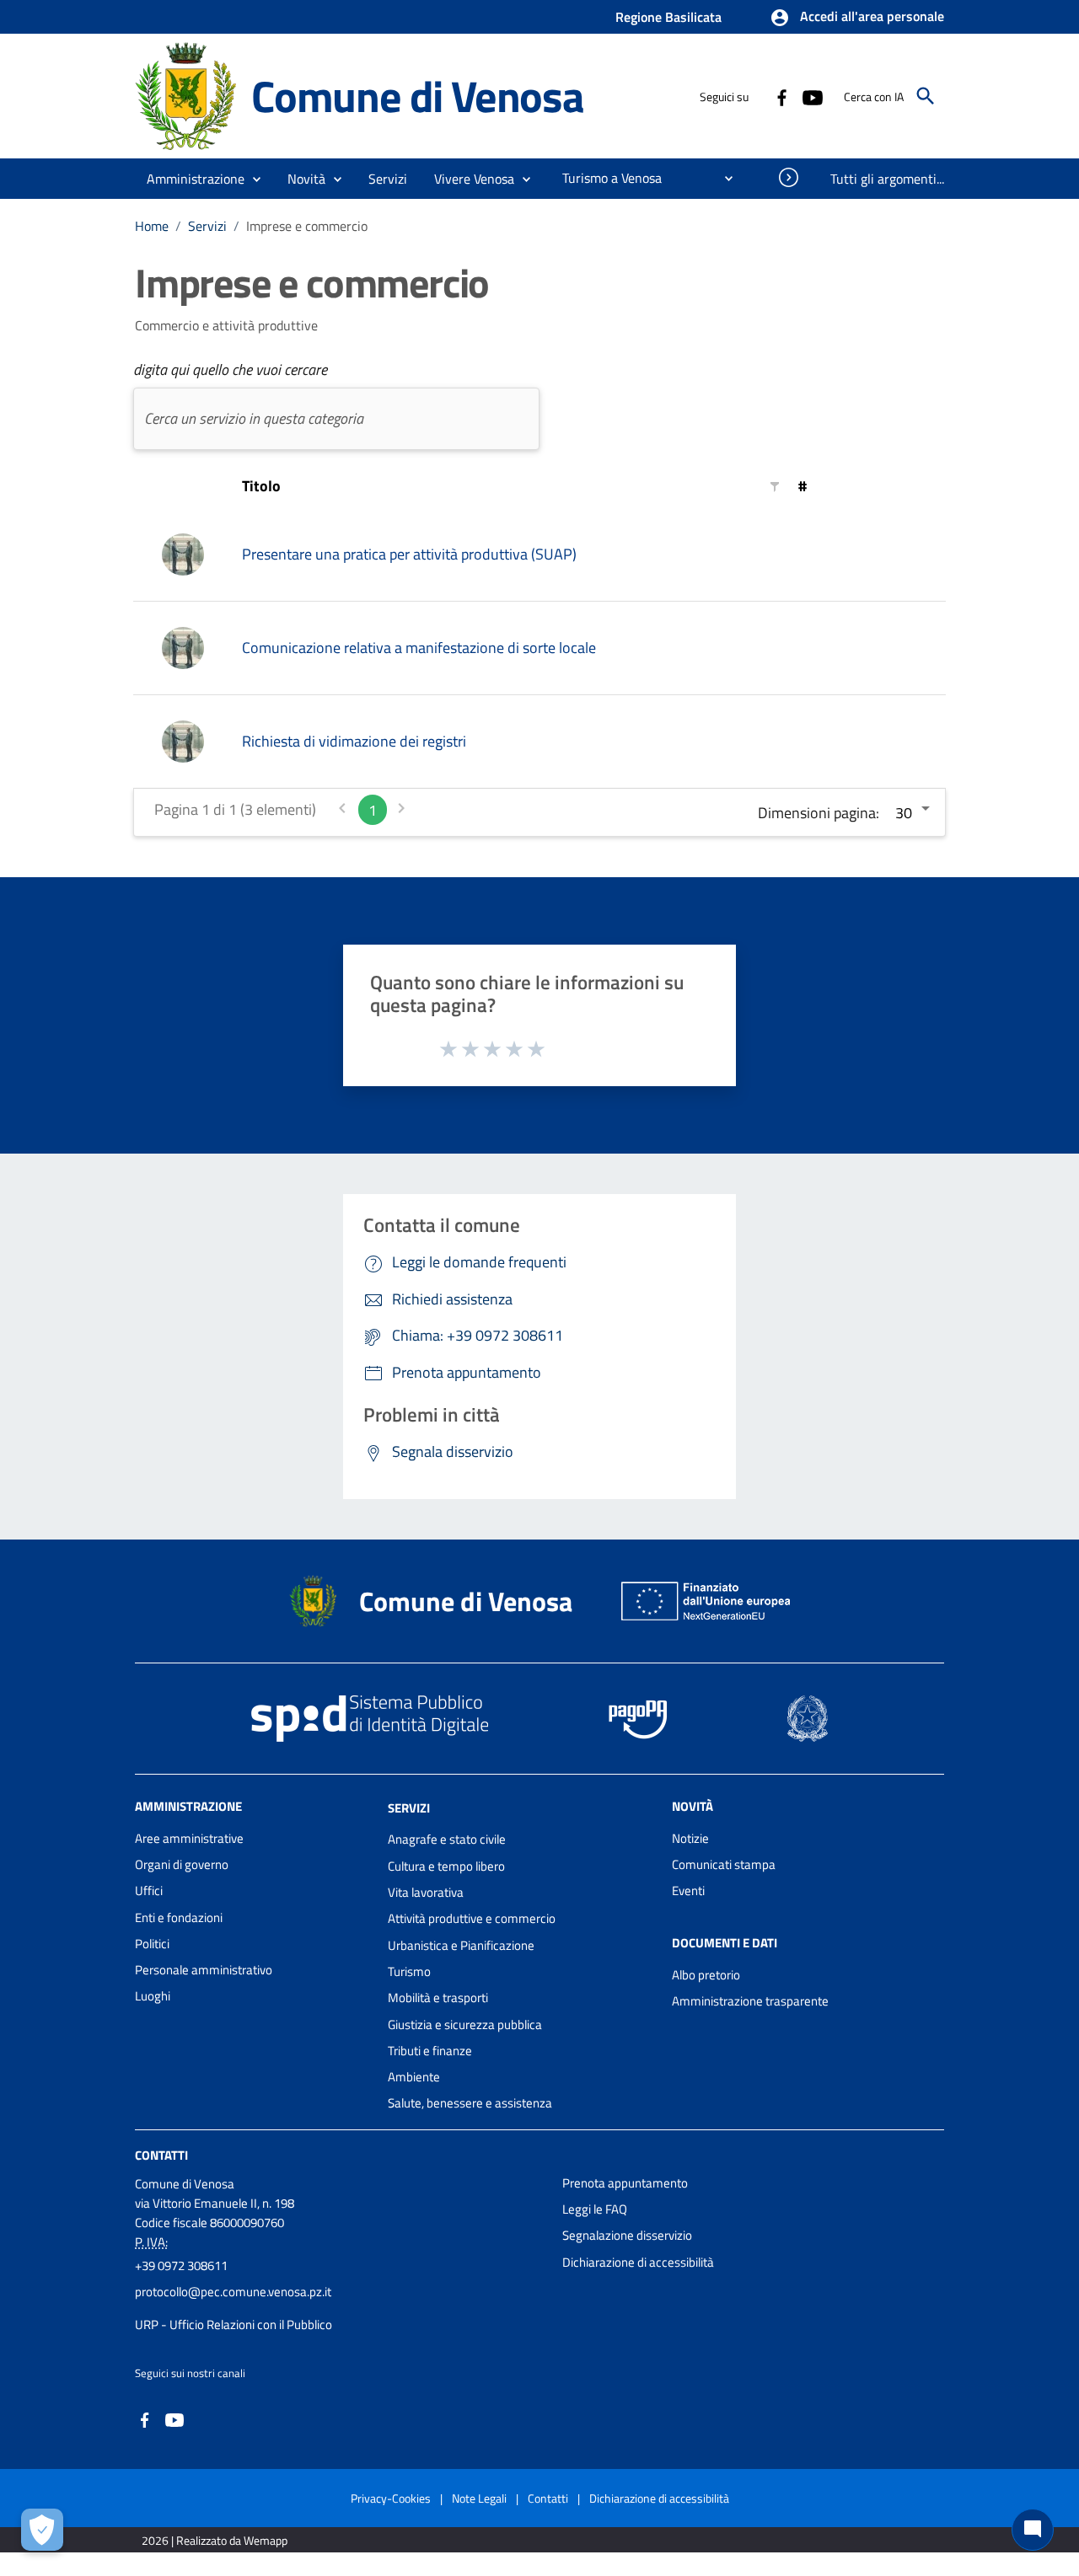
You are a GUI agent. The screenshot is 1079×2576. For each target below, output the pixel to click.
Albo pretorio (706, 1975)
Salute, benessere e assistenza (470, 2103)
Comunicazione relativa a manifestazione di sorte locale (419, 648)
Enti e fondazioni (179, 1917)
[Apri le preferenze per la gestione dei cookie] (42, 2530)
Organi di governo (182, 1864)
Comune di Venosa (418, 96)
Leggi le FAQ (595, 2209)
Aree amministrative (189, 1838)
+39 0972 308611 (181, 2265)
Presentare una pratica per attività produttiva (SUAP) (409, 554)
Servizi (207, 226)
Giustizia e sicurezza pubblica (465, 2024)
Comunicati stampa (724, 1864)
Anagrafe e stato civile (447, 1839)
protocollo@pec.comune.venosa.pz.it (233, 2292)
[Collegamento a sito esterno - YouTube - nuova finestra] (812, 96)
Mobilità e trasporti (438, 1998)
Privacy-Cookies (391, 2498)
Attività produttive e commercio (472, 1918)
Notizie (690, 1838)
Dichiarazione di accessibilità (638, 2262)
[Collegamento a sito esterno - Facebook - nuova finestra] (781, 96)
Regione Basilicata (668, 17)
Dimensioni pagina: (819, 813)
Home (152, 226)
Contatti (161, 2155)
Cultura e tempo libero (446, 1866)
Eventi (688, 1890)
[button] (857, 18)
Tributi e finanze (430, 2051)
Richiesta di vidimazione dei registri (354, 741)
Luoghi (153, 1996)
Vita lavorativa (426, 1892)
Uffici (149, 1890)
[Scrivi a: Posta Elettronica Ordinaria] (340, 2308)
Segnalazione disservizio (627, 2235)
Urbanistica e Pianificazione (461, 1945)
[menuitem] (605, 178)
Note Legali (479, 2498)
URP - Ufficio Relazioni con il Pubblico (234, 2324)
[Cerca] (926, 96)
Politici (152, 1944)
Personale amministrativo (204, 1970)
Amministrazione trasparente (750, 2001)
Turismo (409, 1971)
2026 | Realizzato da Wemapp (215, 2540)
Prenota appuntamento (625, 2183)
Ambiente (414, 2077)
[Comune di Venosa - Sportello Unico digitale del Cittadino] (185, 95)
